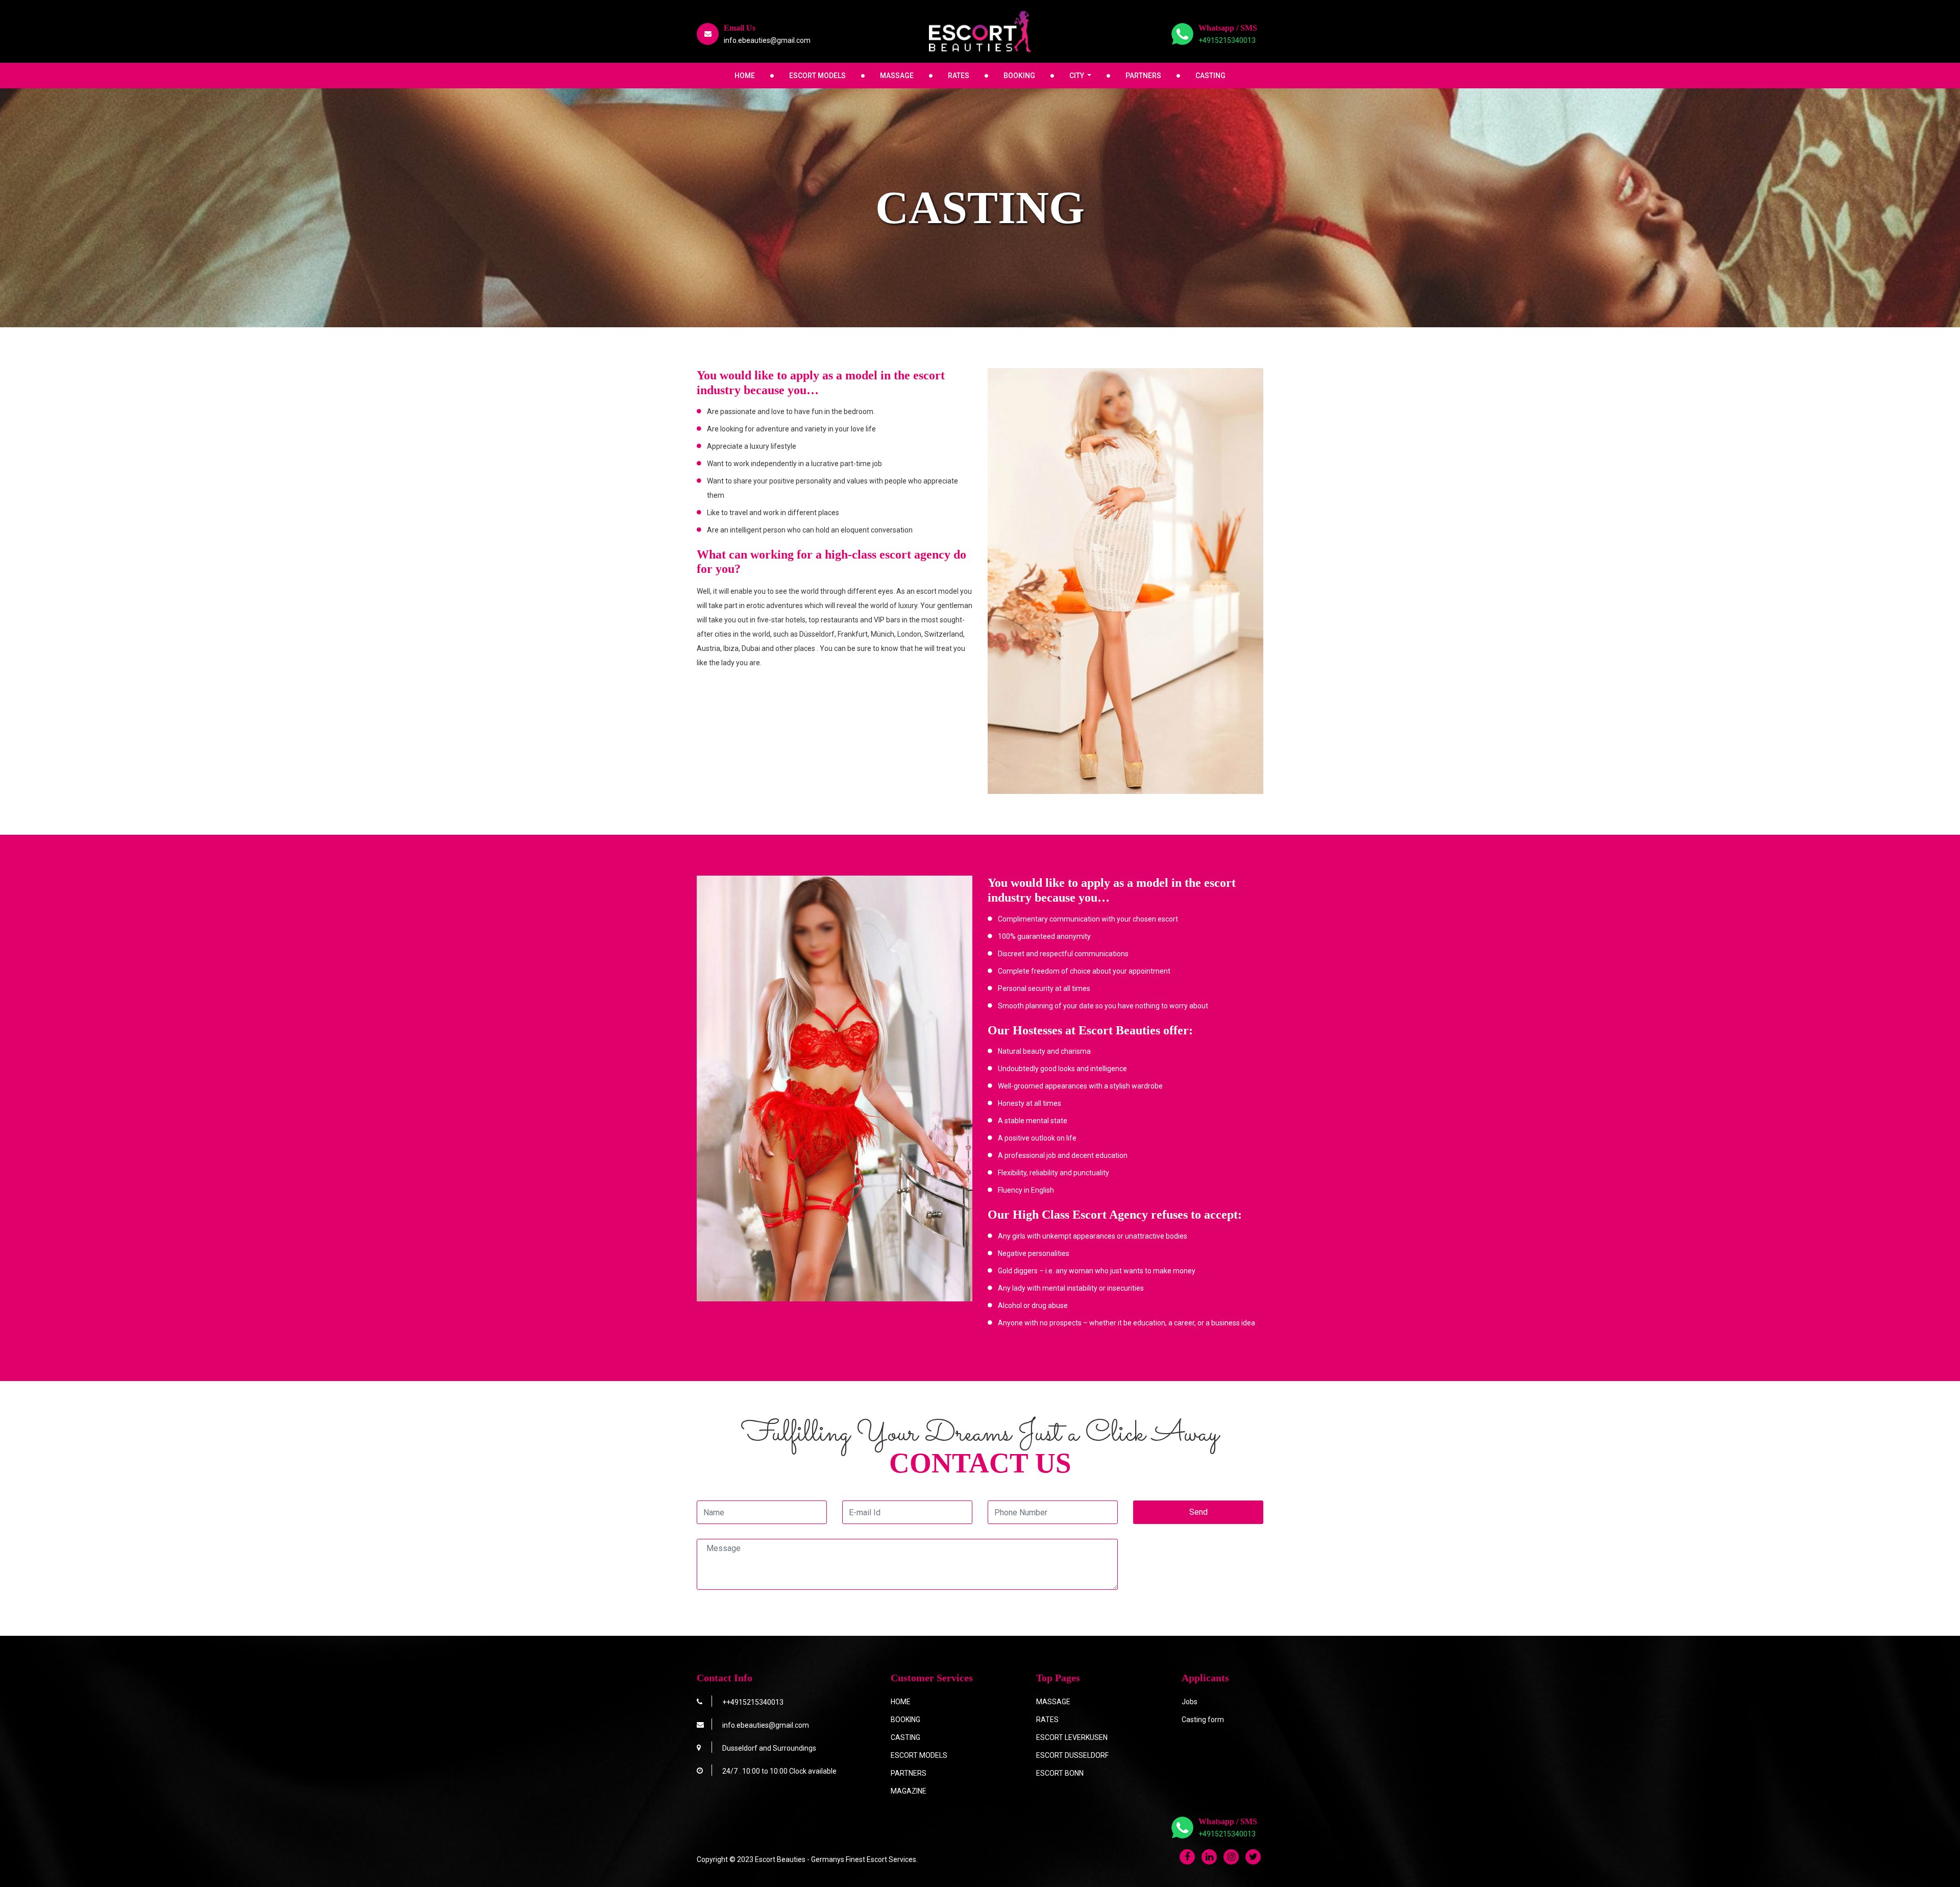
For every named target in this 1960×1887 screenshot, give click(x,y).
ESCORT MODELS (817, 76)
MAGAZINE (909, 1791)
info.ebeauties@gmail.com (767, 40)
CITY (1077, 76)
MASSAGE (897, 76)
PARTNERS (1143, 76)
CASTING (1210, 76)
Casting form (1203, 1720)
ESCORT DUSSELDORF (1072, 1755)
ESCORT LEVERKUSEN (1072, 1737)
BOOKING (1019, 76)
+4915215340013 (1227, 40)
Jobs (1190, 1702)
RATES (959, 76)
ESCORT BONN (1060, 1773)
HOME (745, 76)
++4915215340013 (753, 1702)
